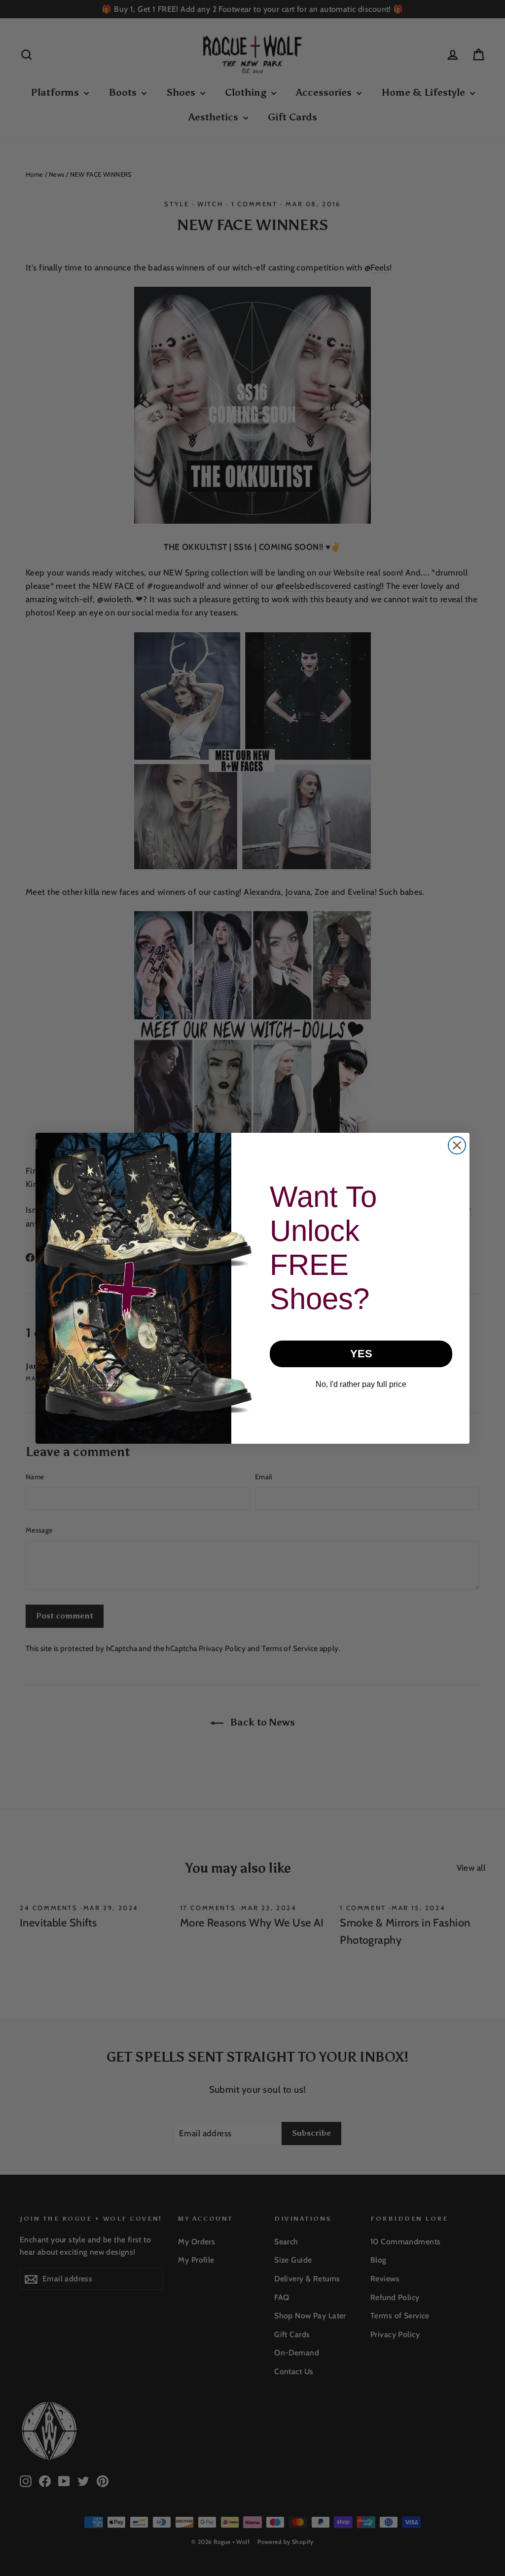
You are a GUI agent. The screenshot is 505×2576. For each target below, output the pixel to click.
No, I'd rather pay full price (361, 1384)
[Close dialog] (457, 1145)
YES (361, 1354)
